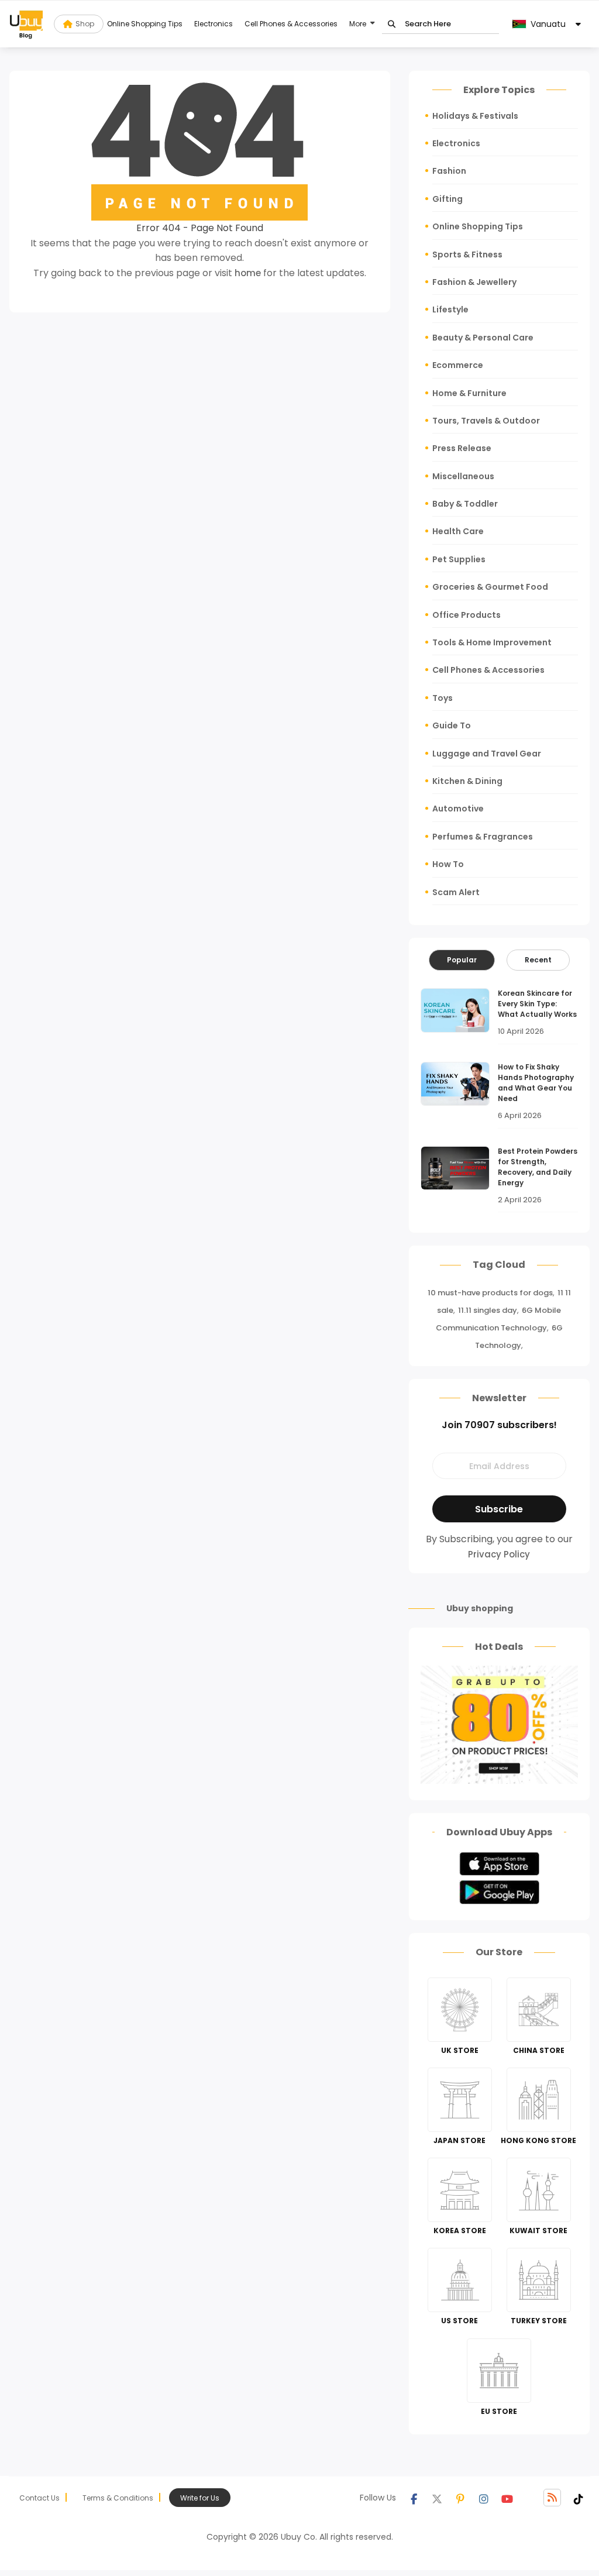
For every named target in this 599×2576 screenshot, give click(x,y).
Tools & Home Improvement (492, 642)
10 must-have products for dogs (490, 1293)
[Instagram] (484, 2498)
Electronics (214, 24)
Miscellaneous (463, 476)
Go (392, 24)
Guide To (452, 725)
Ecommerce (458, 365)
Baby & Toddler (465, 504)
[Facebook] (414, 2498)
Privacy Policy (499, 1554)
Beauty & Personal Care (483, 338)
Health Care (458, 531)
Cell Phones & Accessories (291, 24)
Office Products (467, 615)
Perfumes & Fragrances (483, 837)
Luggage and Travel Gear (487, 754)
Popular (462, 960)
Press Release (462, 448)
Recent (538, 960)
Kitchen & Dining (467, 781)
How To (448, 864)
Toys (443, 698)
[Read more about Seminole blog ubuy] (26, 24)
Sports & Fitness (467, 254)
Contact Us (39, 2498)
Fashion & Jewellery (474, 282)
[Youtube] (507, 2498)
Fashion (449, 171)
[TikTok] (579, 2498)
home (248, 273)
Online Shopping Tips (145, 24)
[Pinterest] (460, 2498)
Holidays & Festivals (475, 116)
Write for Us (200, 2498)
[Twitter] (437, 2498)
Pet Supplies (459, 559)
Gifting (447, 199)
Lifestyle (450, 309)
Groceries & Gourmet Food (490, 587)
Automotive (458, 809)
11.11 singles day (488, 1310)
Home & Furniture (469, 393)
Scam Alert (456, 892)
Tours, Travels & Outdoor (486, 421)
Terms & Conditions (118, 2498)
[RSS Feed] (552, 2498)
